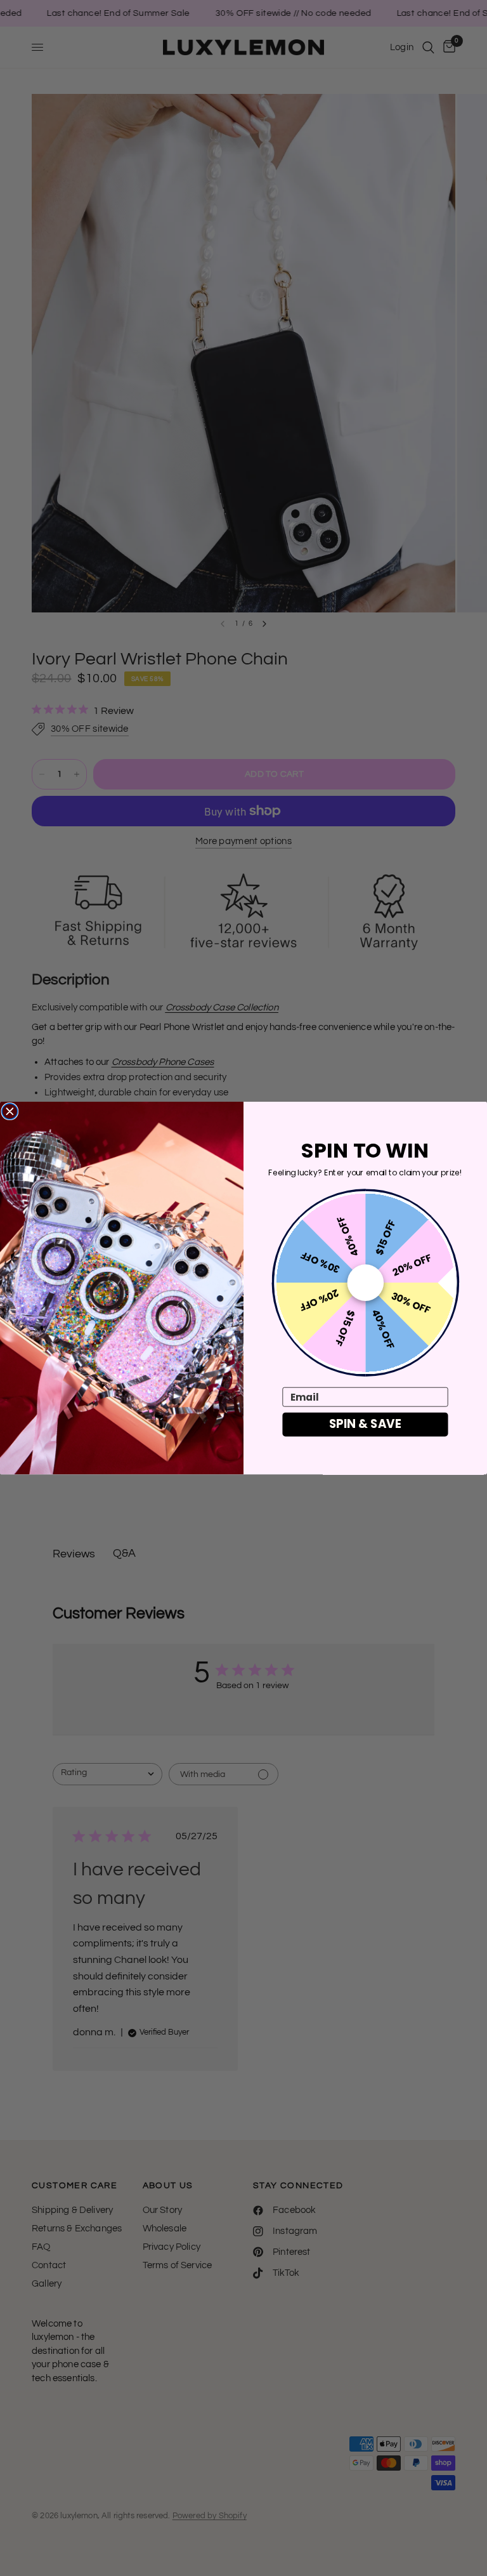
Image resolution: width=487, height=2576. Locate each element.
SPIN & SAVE (365, 1424)
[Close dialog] (10, 1112)
